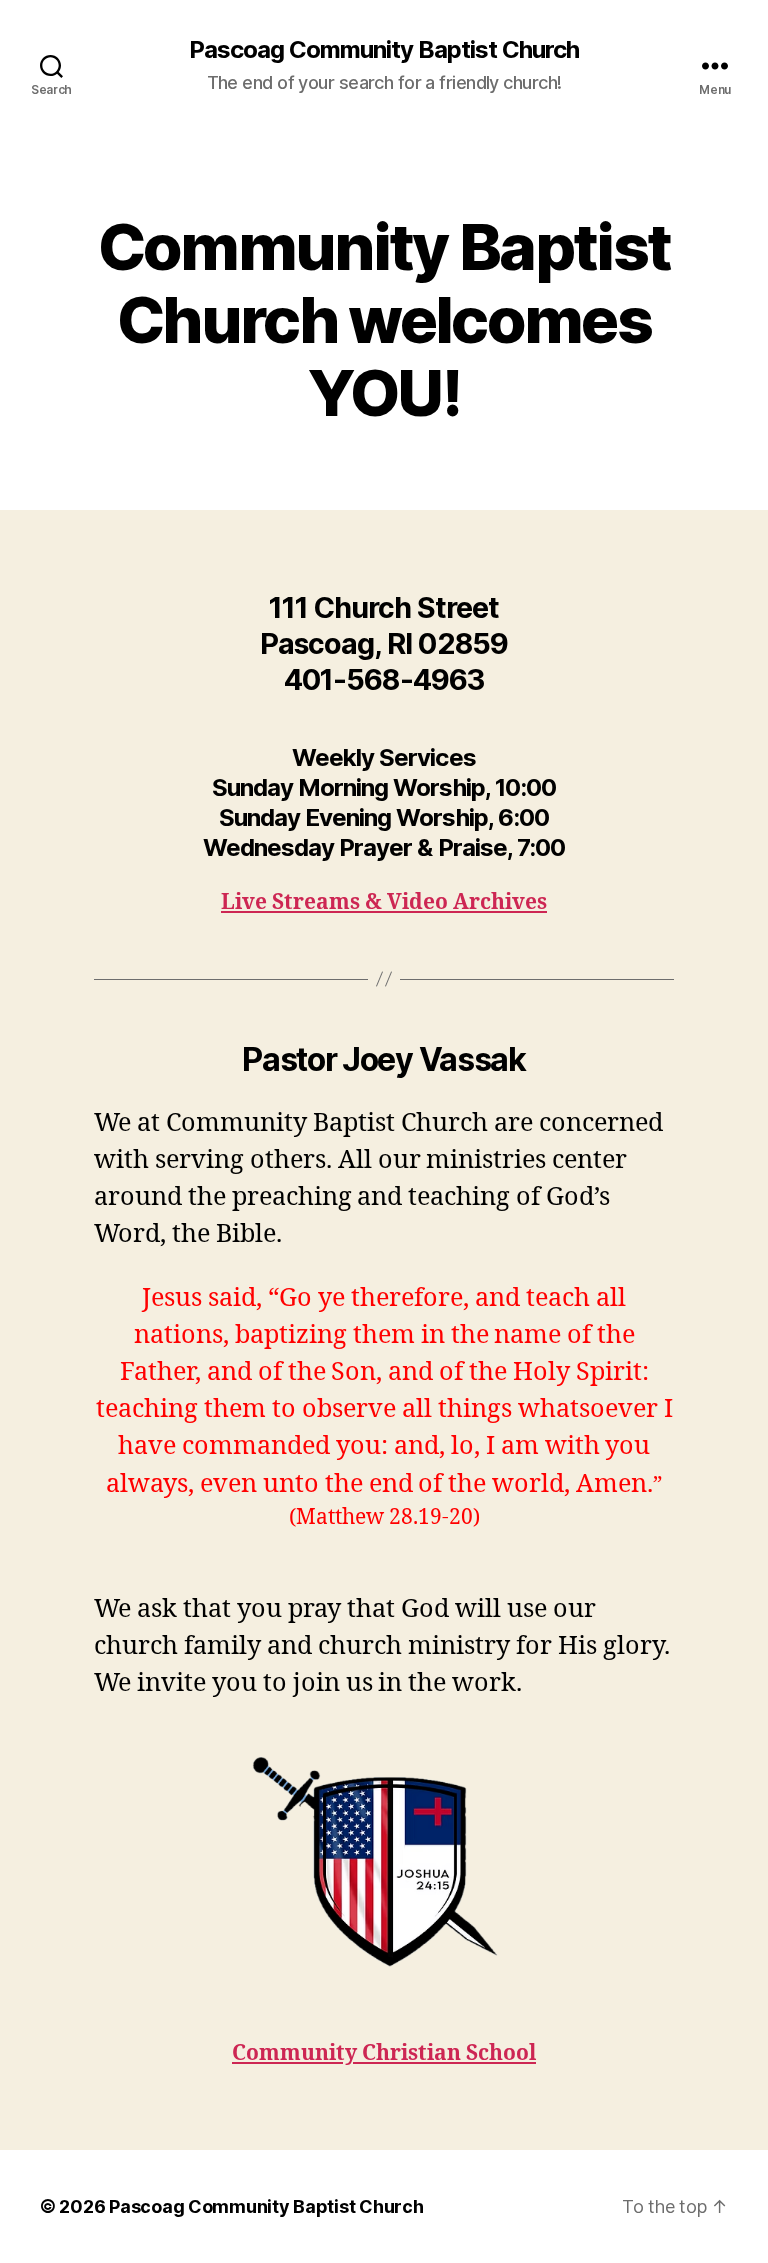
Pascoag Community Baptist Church (384, 50)
